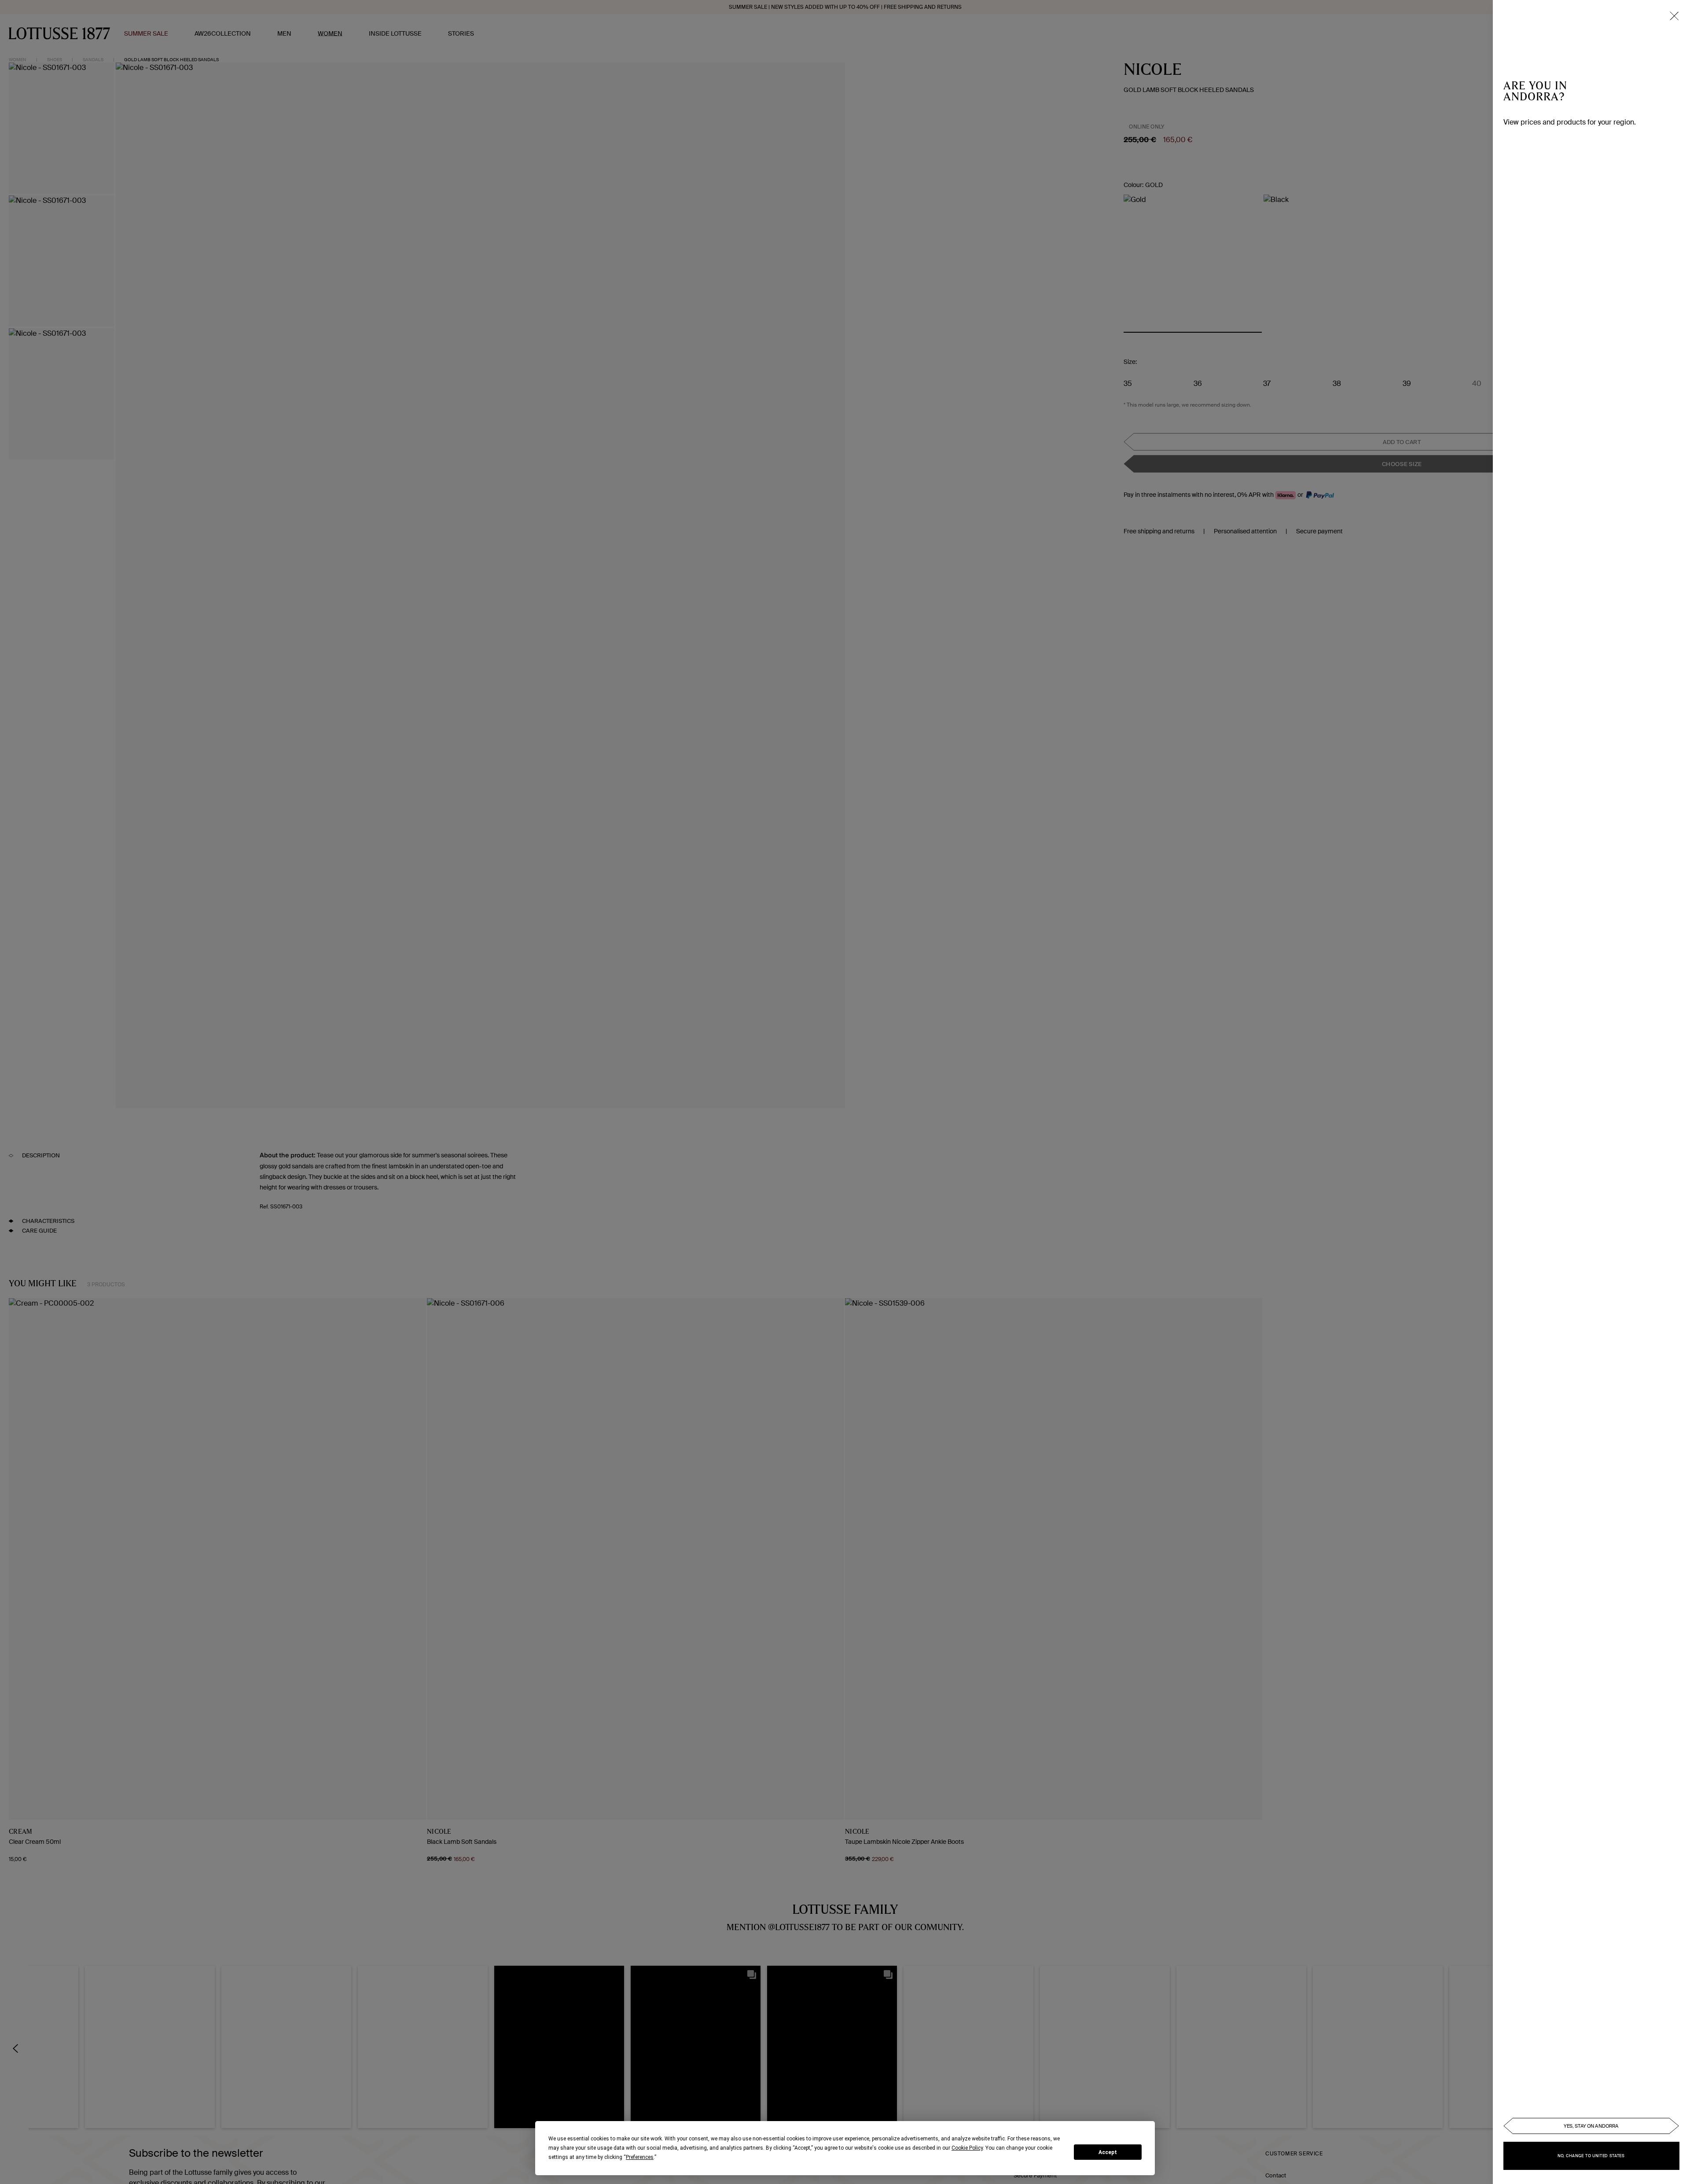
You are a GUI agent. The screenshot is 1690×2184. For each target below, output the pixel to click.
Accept (1108, 2152)
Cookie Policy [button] (967, 2148)
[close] (1674, 16)
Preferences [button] (640, 2157)
